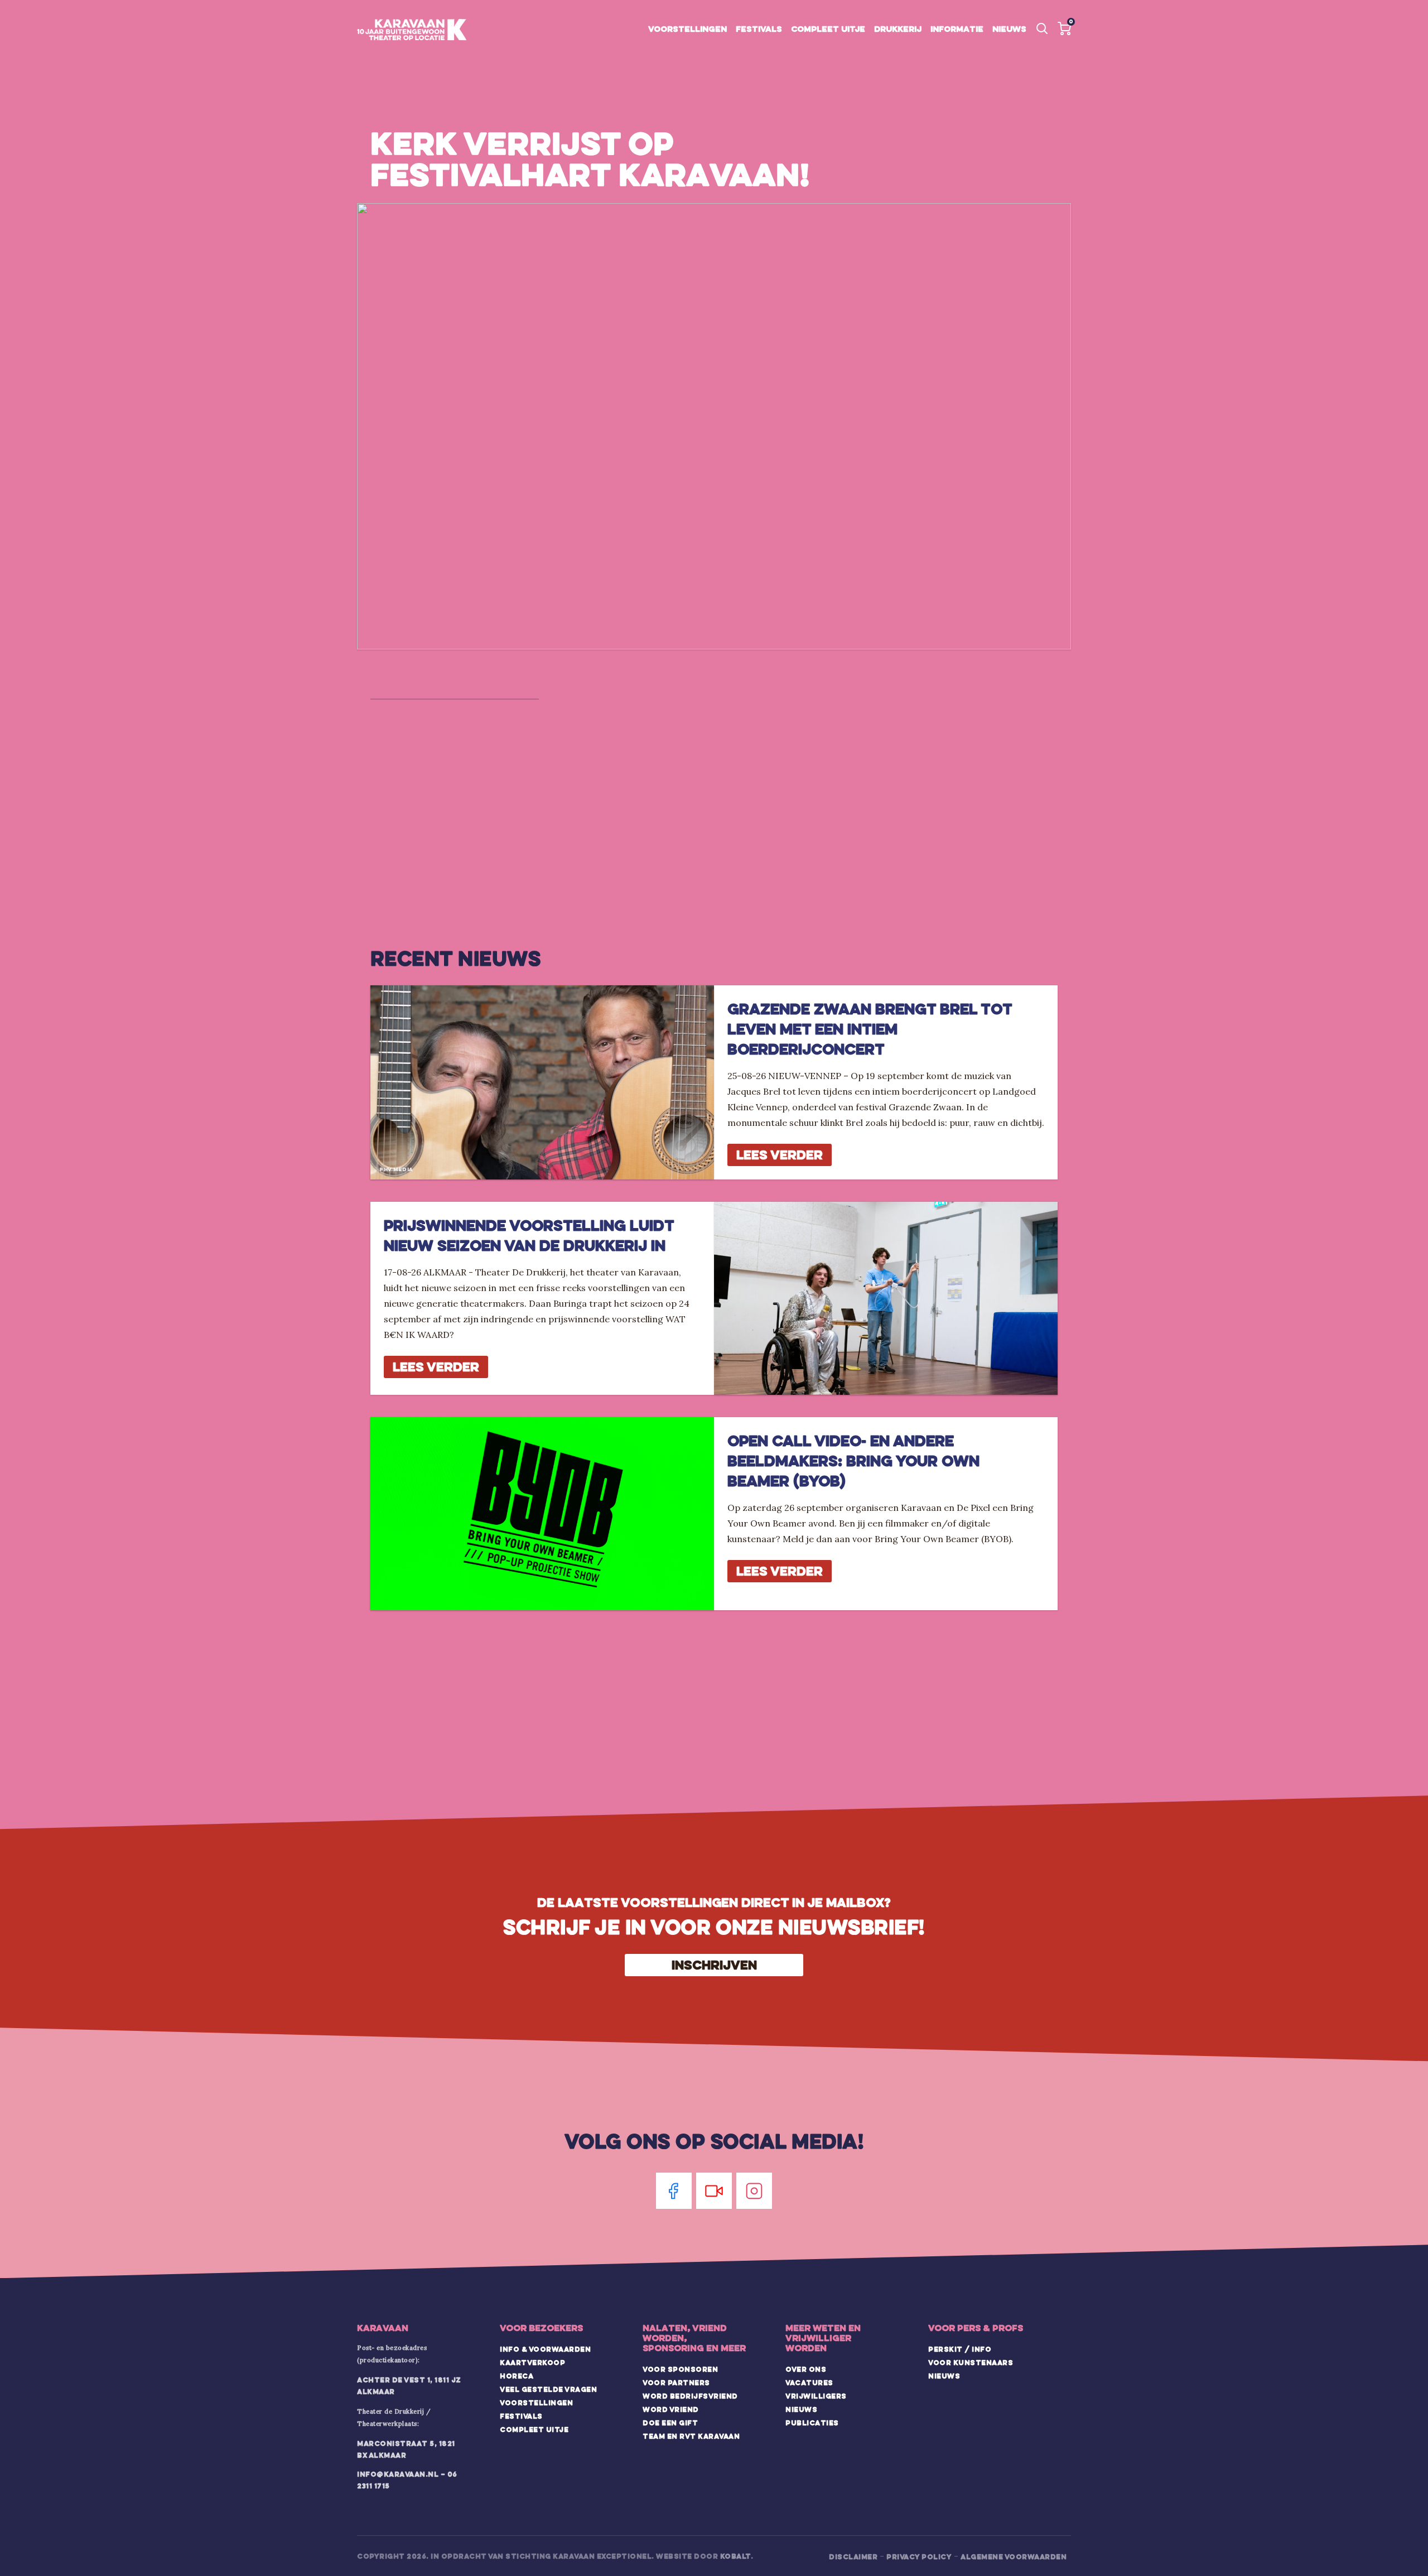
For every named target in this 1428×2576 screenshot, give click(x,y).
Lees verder (780, 1155)
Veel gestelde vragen (548, 2389)
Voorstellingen (688, 29)
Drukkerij (898, 29)
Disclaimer (853, 2556)
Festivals (759, 29)
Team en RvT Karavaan (691, 2436)
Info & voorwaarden (545, 2349)
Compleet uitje (828, 29)
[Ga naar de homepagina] (412, 30)
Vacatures (809, 2382)
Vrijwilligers (816, 2396)
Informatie (957, 29)
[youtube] (714, 2191)
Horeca (517, 2376)
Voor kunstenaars (971, 2362)
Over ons (806, 2369)
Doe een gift (670, 2423)
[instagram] (754, 2191)
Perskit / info (960, 2349)
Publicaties (812, 2423)
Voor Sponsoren (680, 2369)
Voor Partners (676, 2382)
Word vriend (671, 2409)
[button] (1064, 28)
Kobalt (735, 2556)
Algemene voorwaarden (1014, 2556)
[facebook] (674, 2191)
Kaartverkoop (532, 2362)
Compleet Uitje (534, 2429)
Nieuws (1009, 29)
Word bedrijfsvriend (690, 2396)
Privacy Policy (919, 2556)
